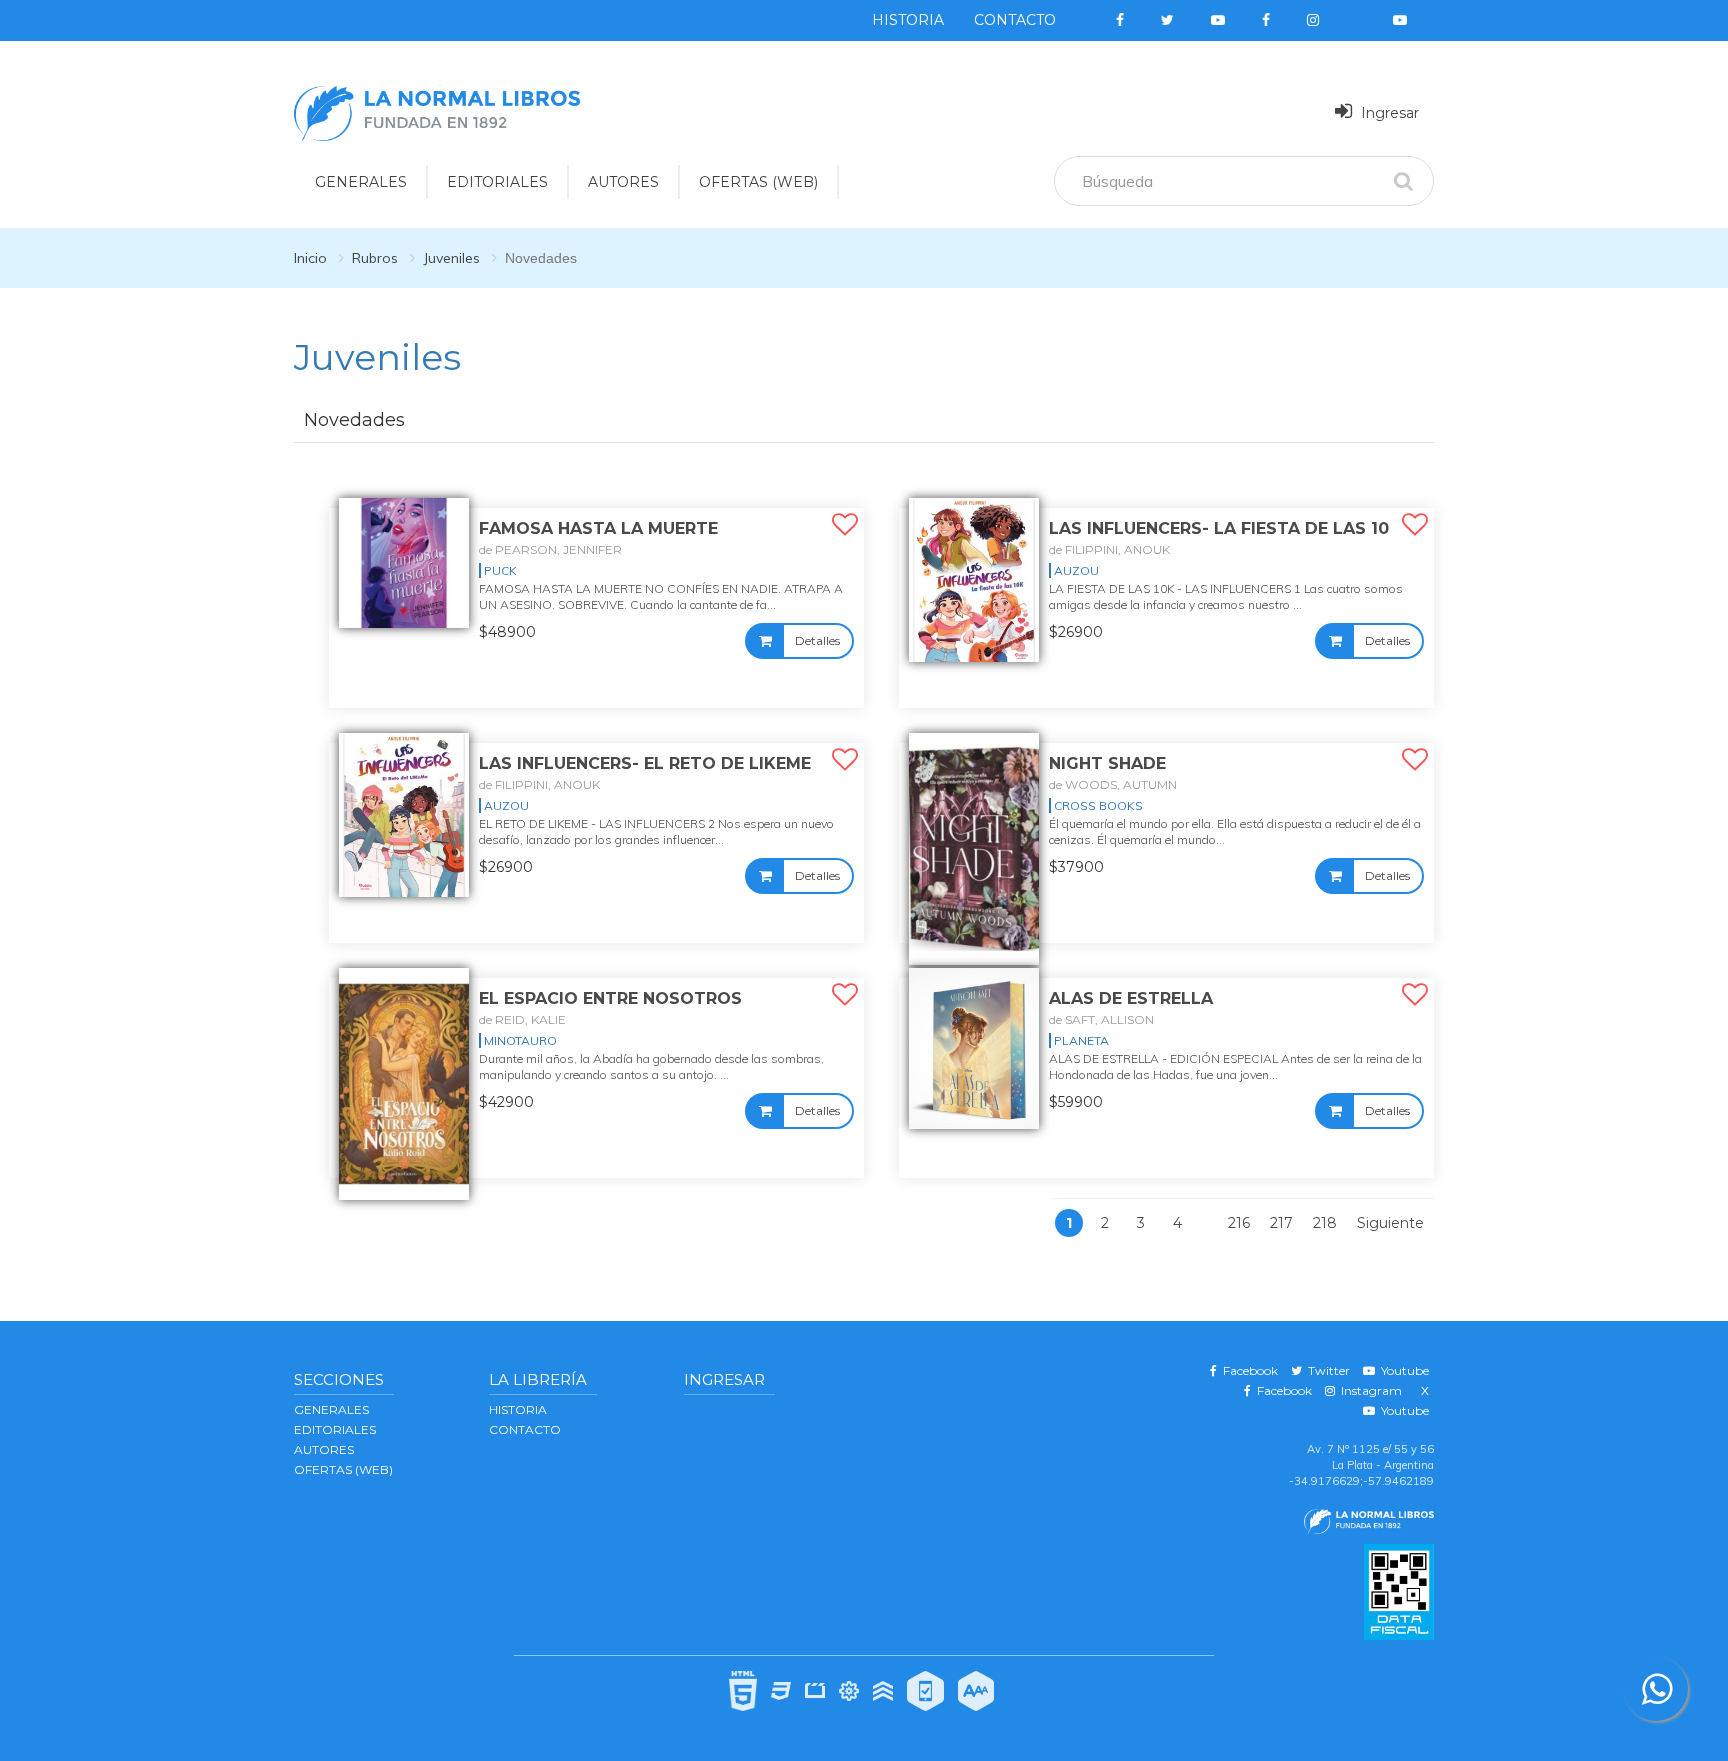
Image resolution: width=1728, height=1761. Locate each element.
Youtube (1402, 1370)
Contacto (1015, 20)
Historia (908, 20)
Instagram (1368, 1390)
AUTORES (623, 182)
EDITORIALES (497, 182)
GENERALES (361, 182)
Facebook (1247, 1370)
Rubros (375, 258)
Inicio (310, 258)
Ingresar (1388, 113)
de (550, 549)
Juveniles (451, 258)
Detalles (817, 640)
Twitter (1326, 1370)
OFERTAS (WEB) (758, 182)
